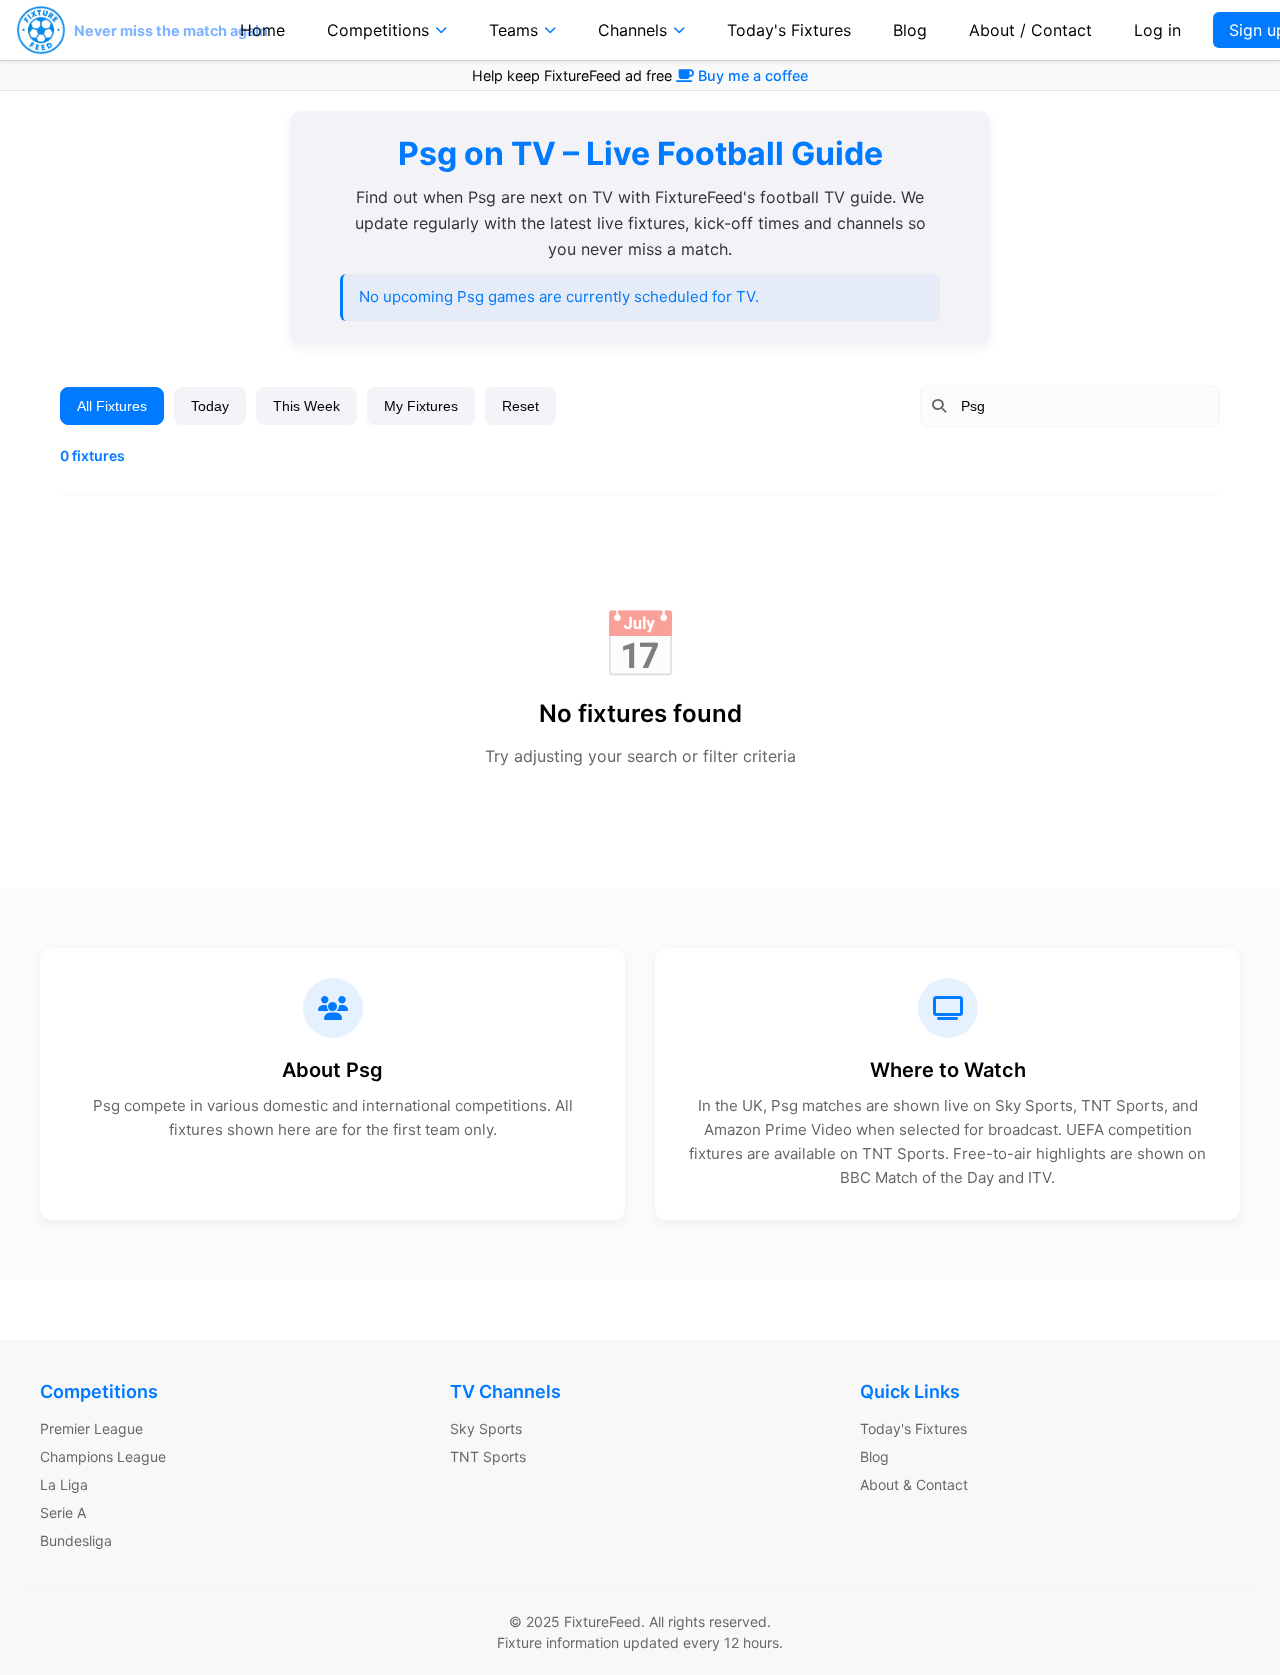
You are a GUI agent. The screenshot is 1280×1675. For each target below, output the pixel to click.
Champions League (103, 1456)
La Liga (64, 1484)
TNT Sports (488, 1456)
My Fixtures (421, 406)
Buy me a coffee (753, 75)
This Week (306, 406)
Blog (910, 30)
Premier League (91, 1428)
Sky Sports (486, 1428)
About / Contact (1030, 30)
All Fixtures (112, 406)
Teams (513, 30)
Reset (520, 406)
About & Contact (914, 1484)
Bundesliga (76, 1540)
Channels (632, 30)
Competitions (378, 30)
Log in (1157, 30)
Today (210, 406)
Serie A (63, 1512)
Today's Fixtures (789, 30)
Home (262, 30)
